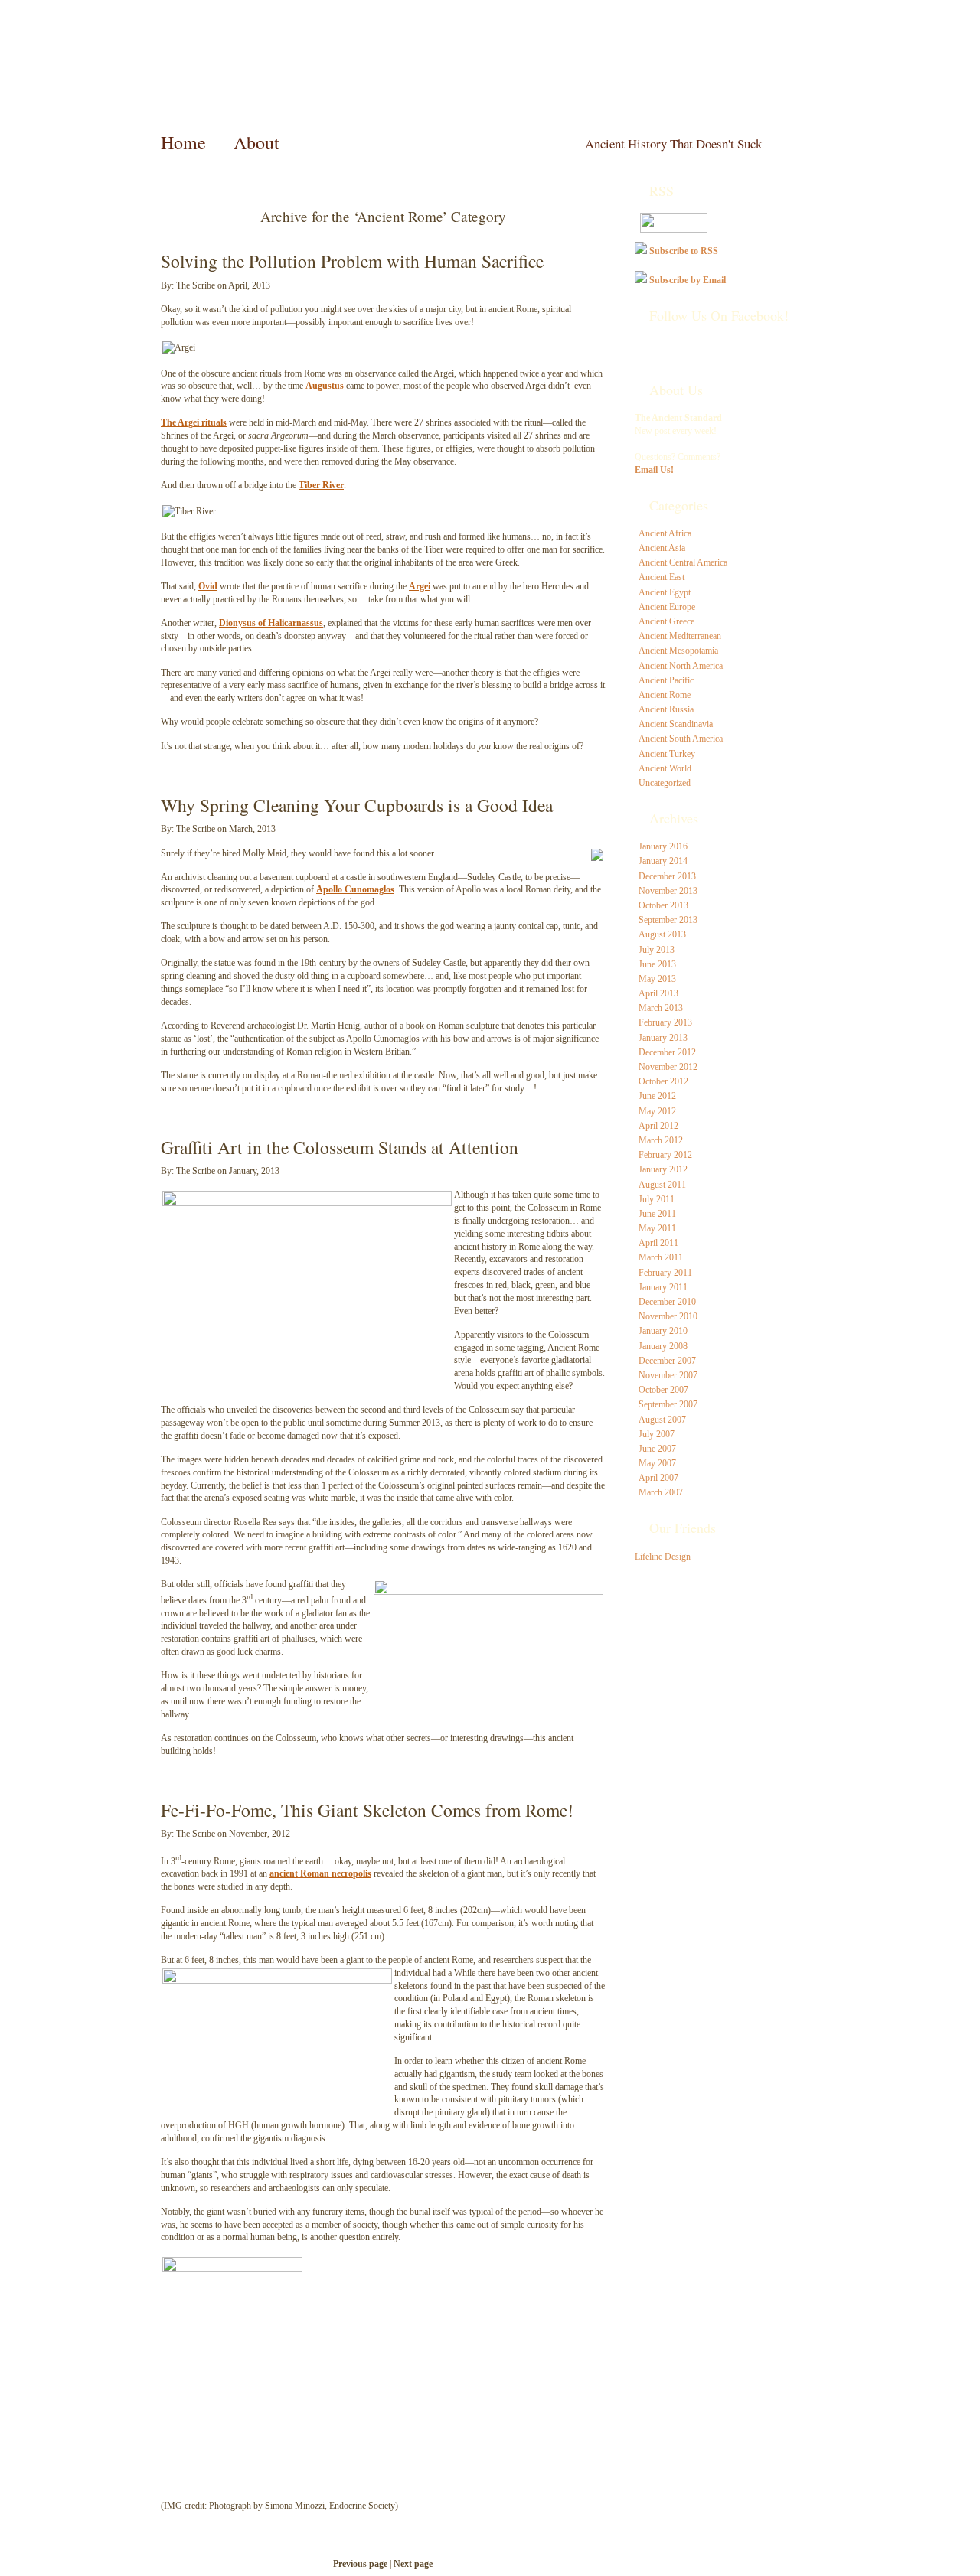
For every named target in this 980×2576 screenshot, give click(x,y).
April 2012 (658, 1126)
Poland (455, 1998)
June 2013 (657, 964)
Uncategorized (665, 783)
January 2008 (663, 1346)
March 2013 (661, 1008)
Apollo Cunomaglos (355, 889)
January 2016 (663, 846)
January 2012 (663, 1169)
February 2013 (665, 1022)
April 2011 (658, 1243)
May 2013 (657, 979)
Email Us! (654, 470)
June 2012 (657, 1096)
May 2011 (657, 1228)
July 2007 (657, 1434)
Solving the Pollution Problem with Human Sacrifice (352, 261)
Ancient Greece (666, 621)
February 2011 (665, 1273)
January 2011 (663, 1287)
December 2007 (667, 1361)
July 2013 (657, 950)
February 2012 (665, 1155)
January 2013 (663, 1038)
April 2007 (658, 1478)
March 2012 (661, 1140)
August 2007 (662, 1420)
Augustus (325, 386)
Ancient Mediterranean (680, 636)
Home (183, 142)
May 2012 (657, 1111)
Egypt (496, 1998)
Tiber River (321, 485)
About (256, 142)
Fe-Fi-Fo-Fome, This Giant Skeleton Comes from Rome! (367, 1810)
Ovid (208, 586)
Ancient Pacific (666, 680)
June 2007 (657, 1449)
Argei (420, 586)
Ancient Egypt (665, 592)
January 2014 (663, 861)
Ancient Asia (662, 548)
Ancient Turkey (667, 754)
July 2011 (657, 1199)
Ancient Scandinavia (676, 724)
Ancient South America (681, 739)
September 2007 (668, 1404)
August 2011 (662, 1185)
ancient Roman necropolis (320, 1873)
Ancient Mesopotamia (678, 651)
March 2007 (661, 1492)
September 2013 (668, 920)
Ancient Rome (665, 695)
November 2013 (668, 891)
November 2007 (668, 1375)
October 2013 (663, 905)
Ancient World (665, 768)
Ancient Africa (665, 533)
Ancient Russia (666, 709)
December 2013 (667, 876)
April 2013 (658, 993)
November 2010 (668, 1316)
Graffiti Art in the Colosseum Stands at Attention (340, 1147)
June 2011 (657, 1214)
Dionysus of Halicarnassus (271, 623)
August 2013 (662, 934)
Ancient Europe (667, 607)
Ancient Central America (683, 562)
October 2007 (663, 1390)
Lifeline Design (663, 1557)
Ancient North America (681, 666)
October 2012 (663, 1081)
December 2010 (667, 1302)
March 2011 (661, 1257)
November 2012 (668, 1067)
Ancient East (661, 577)
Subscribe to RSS (684, 251)
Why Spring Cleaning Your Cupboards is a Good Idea (357, 805)
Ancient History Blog (234, 69)
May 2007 (657, 1463)
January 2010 (663, 1331)
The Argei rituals (194, 422)
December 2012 (667, 1052)
